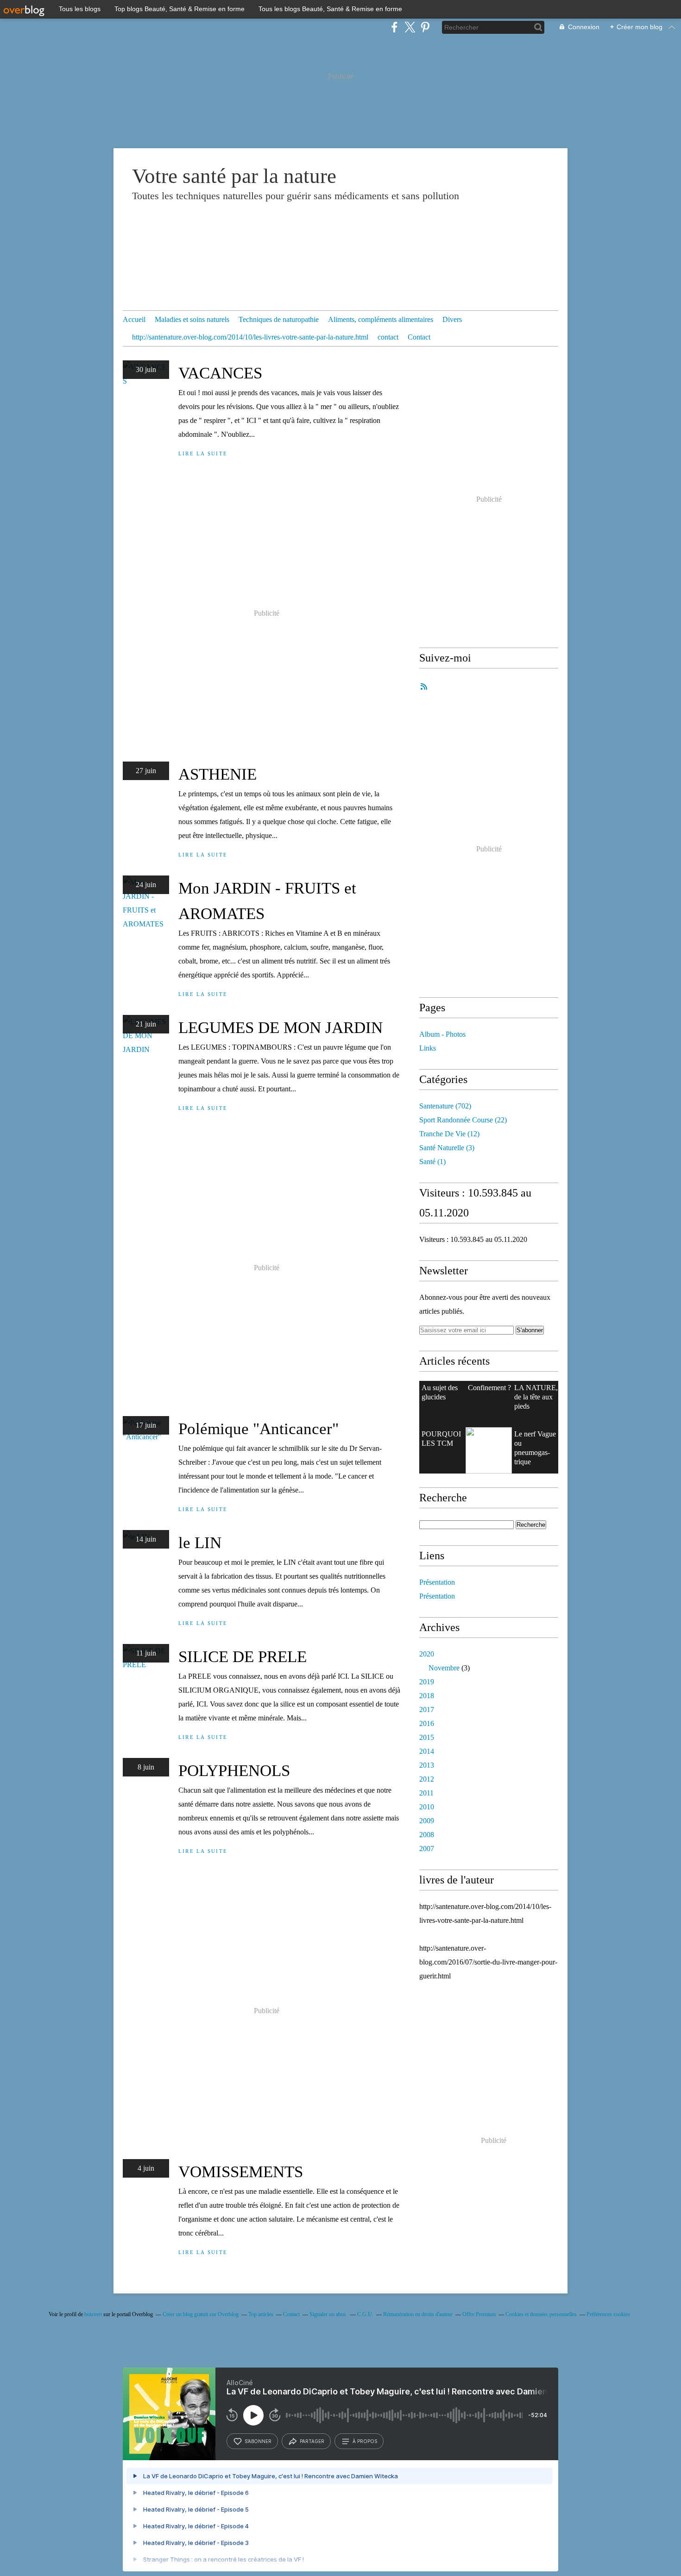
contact (388, 337)
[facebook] (394, 27)
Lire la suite (203, 453)
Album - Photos (442, 1034)
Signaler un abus (328, 2314)
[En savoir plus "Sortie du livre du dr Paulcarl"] (489, 1450)
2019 (427, 1682)
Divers (452, 319)
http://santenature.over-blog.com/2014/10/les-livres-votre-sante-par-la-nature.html (250, 337)
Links (428, 1048)
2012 (427, 1779)
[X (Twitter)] (410, 27)
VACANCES (220, 373)
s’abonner (258, 2441)
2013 (427, 1765)
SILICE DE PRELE (243, 1657)
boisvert (93, 2314)
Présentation (437, 1582)
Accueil (134, 319)
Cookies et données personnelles (541, 2314)
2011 (426, 1793)
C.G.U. (365, 2314)
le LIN (200, 1543)
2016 (427, 1723)
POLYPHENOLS (234, 1771)
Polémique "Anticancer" (259, 1429)
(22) (463, 1120)
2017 (427, 1710)
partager (312, 2441)
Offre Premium (479, 2314)
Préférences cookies (608, 2314)
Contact (419, 337)
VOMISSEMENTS (241, 2172)
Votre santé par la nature (234, 176)
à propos (365, 2441)
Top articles (261, 2314)
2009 (427, 1821)
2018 (427, 1696)
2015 (427, 1737)
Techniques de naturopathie (279, 319)
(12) (449, 1134)
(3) (447, 1148)
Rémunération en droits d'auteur (418, 2314)
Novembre (444, 1668)
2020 (427, 1654)
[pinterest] (425, 27)
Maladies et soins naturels (192, 319)
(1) (432, 1162)
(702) (445, 1106)
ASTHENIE (218, 774)
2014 (427, 1751)
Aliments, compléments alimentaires (381, 319)
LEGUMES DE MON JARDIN (281, 1028)
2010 (427, 1807)
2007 (427, 1849)
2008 (427, 1835)
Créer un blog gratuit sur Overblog (201, 2314)
